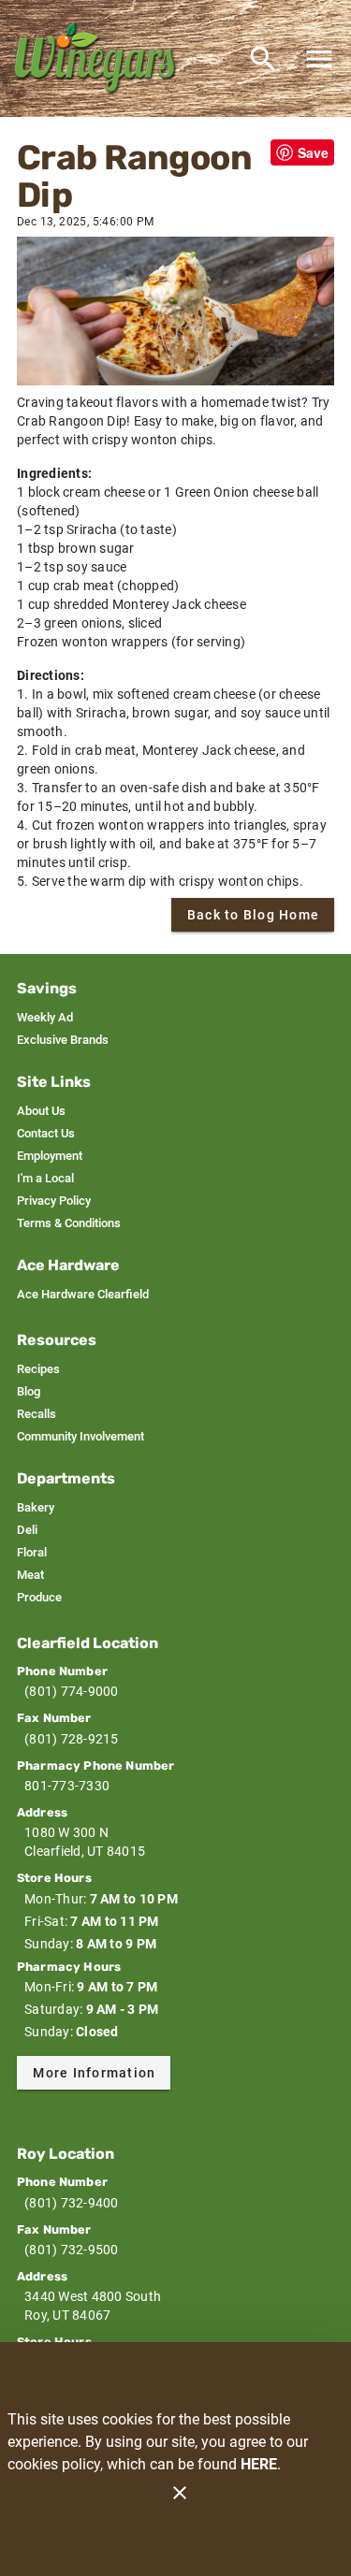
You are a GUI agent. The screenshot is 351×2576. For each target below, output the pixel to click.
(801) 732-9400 (72, 2203)
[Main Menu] (319, 59)
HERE (259, 2464)
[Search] (263, 59)
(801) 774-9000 (72, 1691)
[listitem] (45, 1018)
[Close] (180, 2493)
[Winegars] (101, 59)
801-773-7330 (67, 1786)
